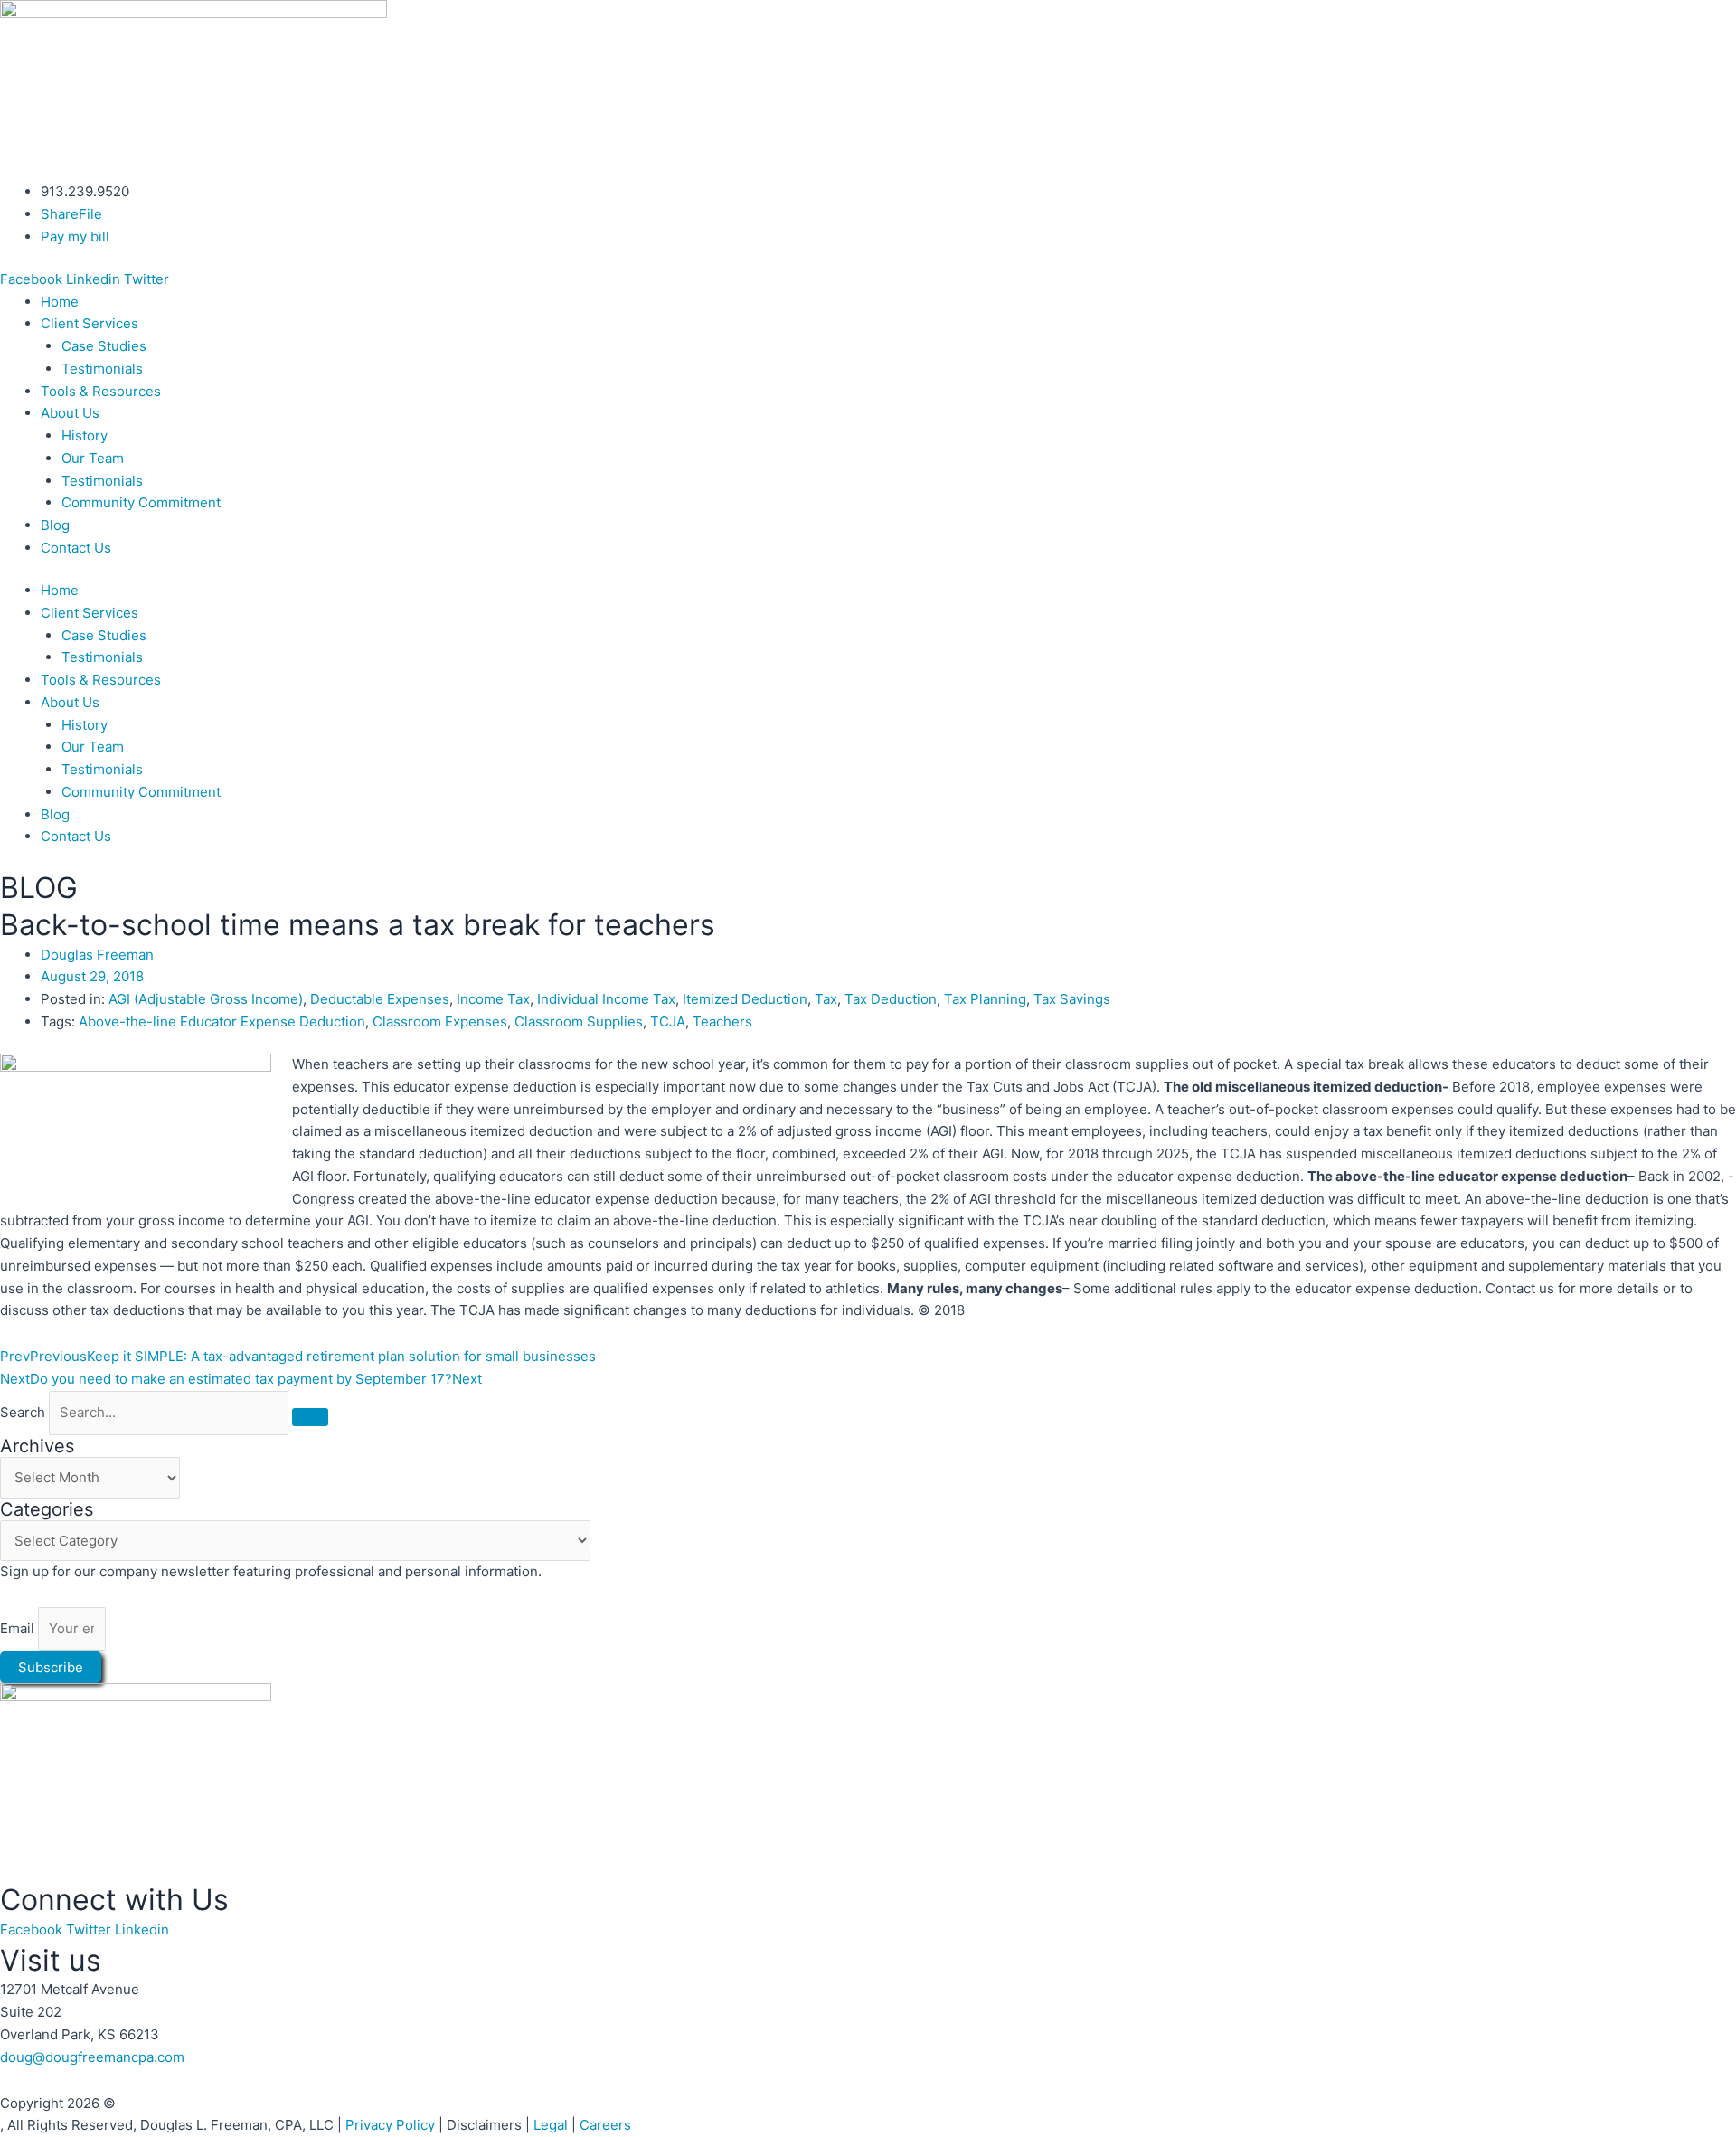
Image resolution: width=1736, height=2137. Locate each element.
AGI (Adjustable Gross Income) (206, 999)
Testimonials (102, 369)
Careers (605, 2125)
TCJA (668, 1021)
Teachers (722, 1021)
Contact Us (76, 548)
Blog (55, 525)
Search (23, 1412)
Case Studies (104, 346)
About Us (70, 413)
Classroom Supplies (579, 1021)
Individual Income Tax (606, 999)
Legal (551, 2125)
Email (19, 1628)
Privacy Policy (390, 2125)
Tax (826, 999)
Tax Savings (1072, 999)
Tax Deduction (891, 999)
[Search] (310, 1417)
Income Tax (493, 999)
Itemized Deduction (745, 999)
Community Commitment (141, 502)
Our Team (93, 458)
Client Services (90, 323)
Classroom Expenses (440, 1021)
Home (60, 302)
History (85, 435)
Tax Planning (985, 999)
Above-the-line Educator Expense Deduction (222, 1021)
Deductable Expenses (380, 999)
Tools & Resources (101, 391)
